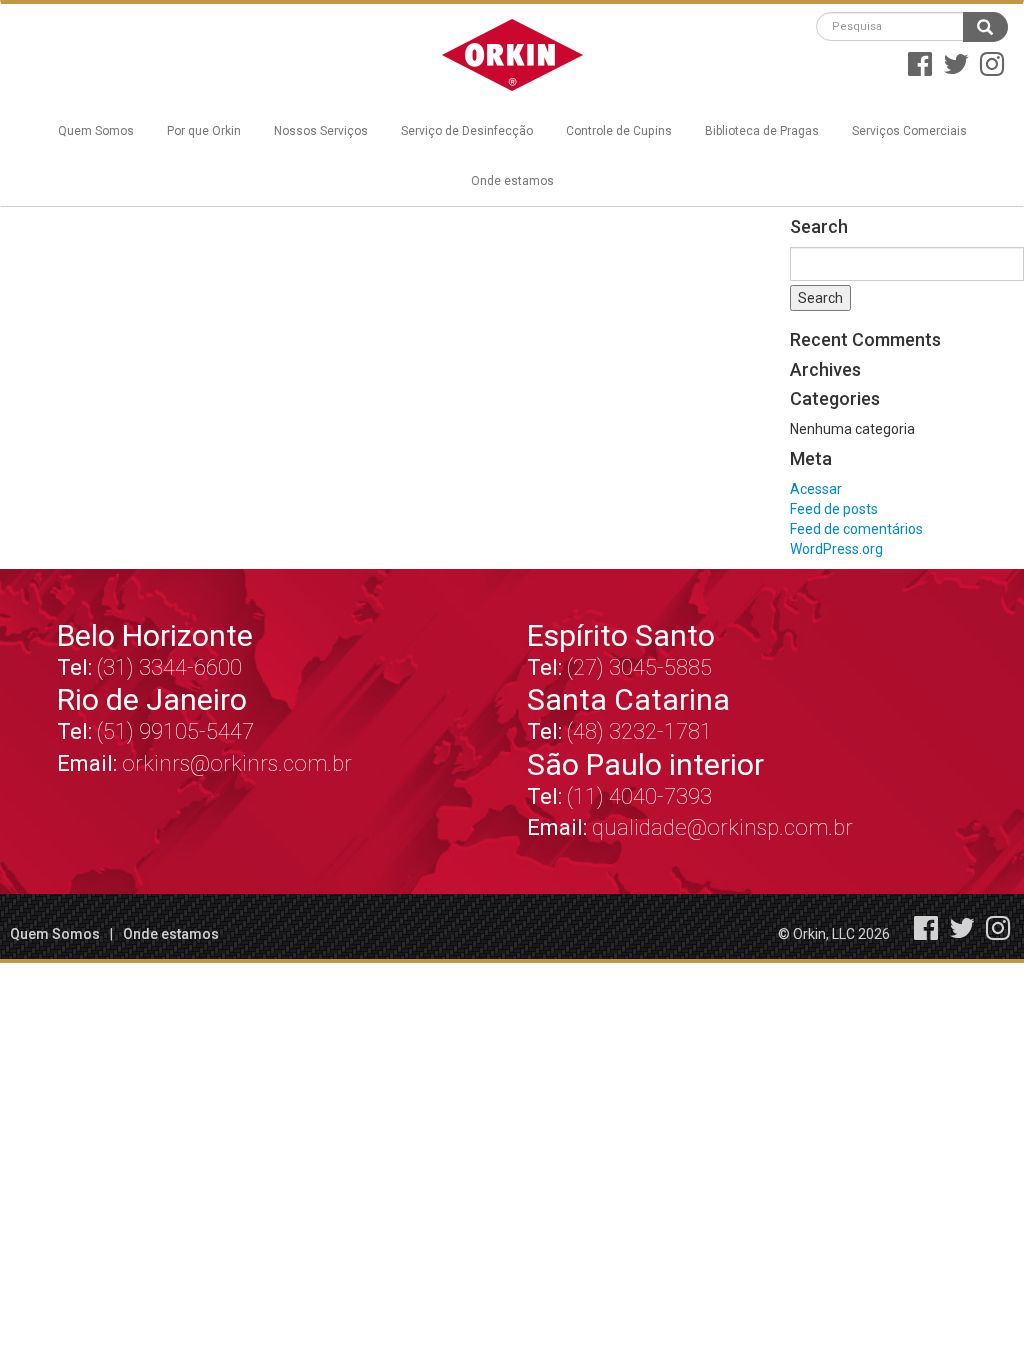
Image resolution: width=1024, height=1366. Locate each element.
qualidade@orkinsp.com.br (722, 827)
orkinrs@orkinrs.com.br (237, 763)
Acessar (816, 489)
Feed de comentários (856, 529)
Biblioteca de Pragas (762, 131)
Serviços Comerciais (909, 131)
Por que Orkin (204, 131)
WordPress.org (836, 549)
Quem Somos (96, 131)
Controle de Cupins (619, 131)
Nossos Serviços (321, 131)
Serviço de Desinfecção (467, 131)
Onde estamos (512, 181)
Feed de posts (834, 509)
